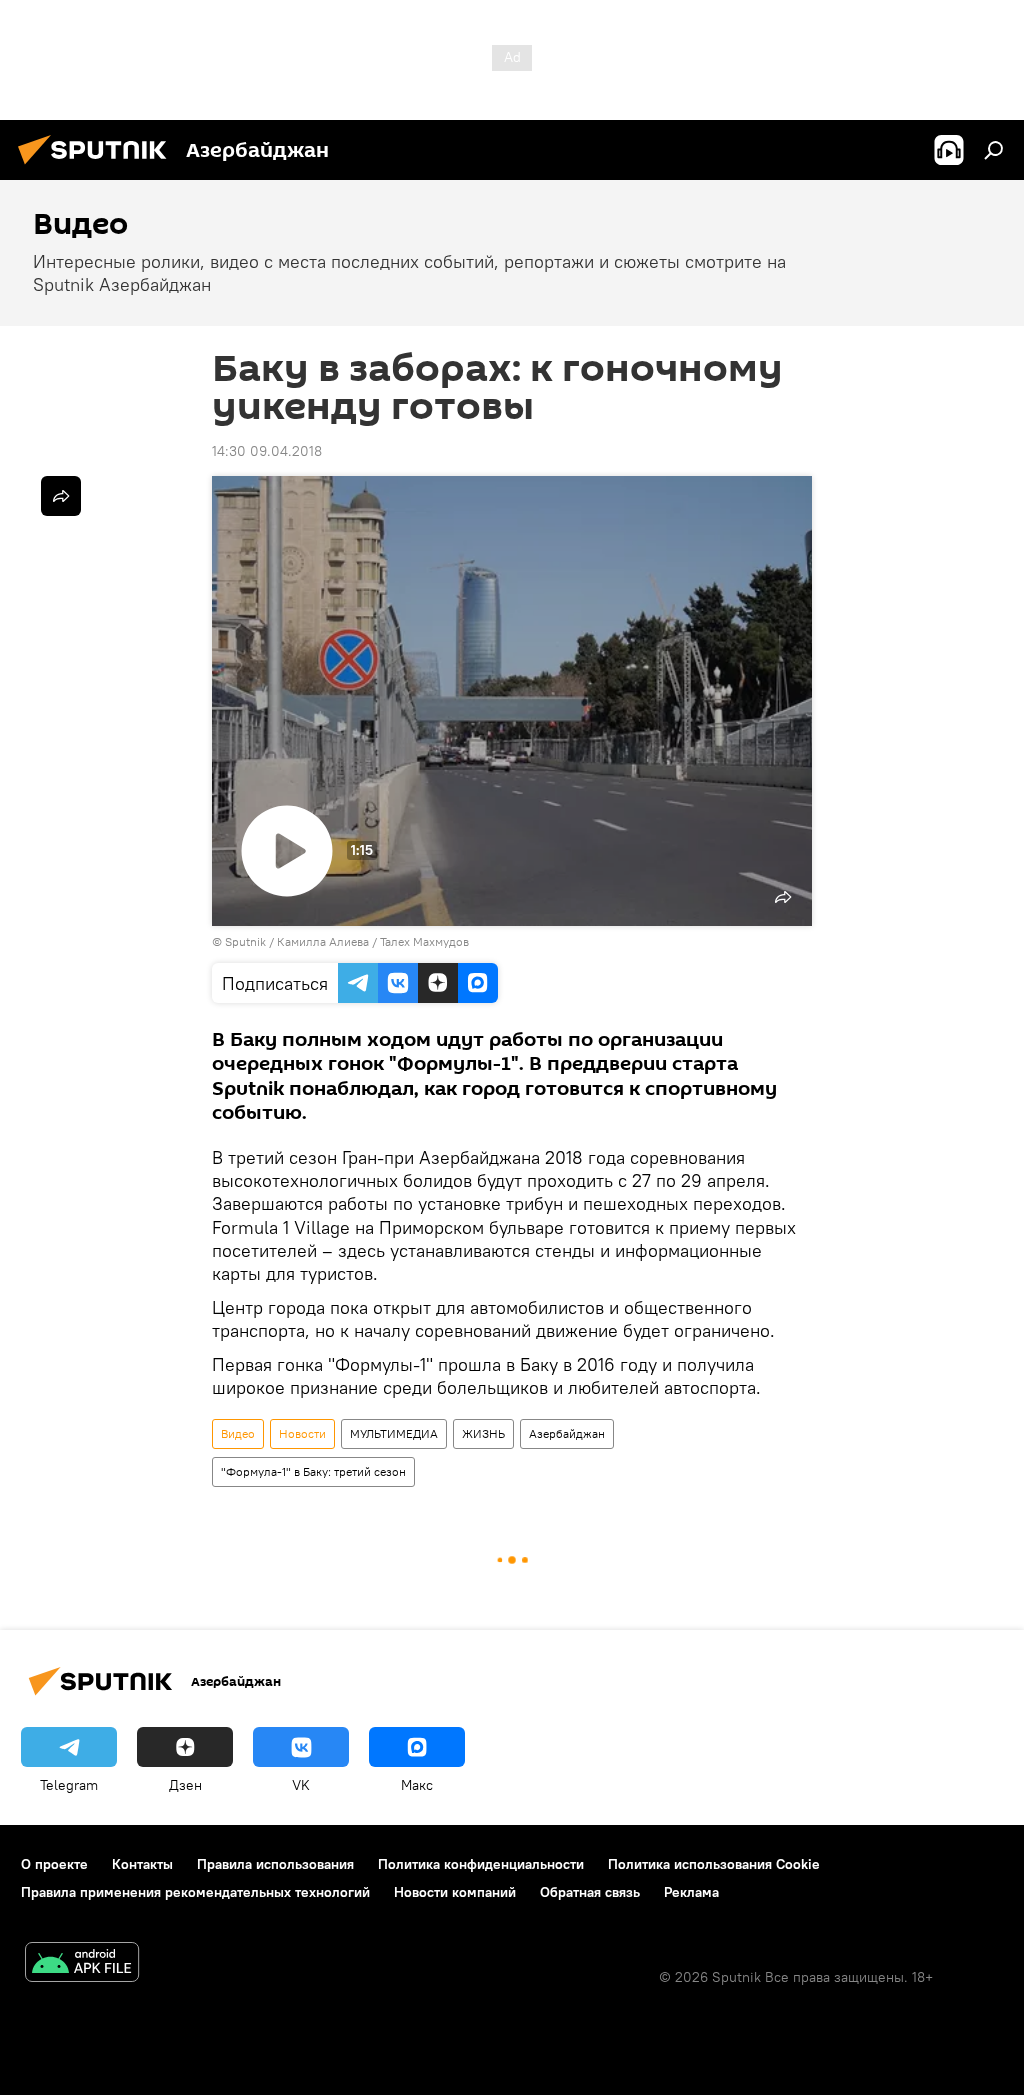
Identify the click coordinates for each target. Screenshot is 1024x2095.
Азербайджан (567, 1433)
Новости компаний (455, 1892)
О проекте (54, 1864)
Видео (238, 1433)
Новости (302, 1433)
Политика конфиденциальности (481, 1864)
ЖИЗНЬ (483, 1433)
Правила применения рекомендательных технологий (195, 1892)
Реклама (691, 1892)
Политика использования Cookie (714, 1864)
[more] (61, 496)
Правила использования (275, 1864)
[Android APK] (82, 1964)
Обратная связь (590, 1892)
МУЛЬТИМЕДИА (394, 1433)
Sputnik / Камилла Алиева (297, 941)
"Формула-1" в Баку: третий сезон (313, 1471)
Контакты (142, 1864)
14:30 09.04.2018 (267, 451)
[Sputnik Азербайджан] (98, 167)
